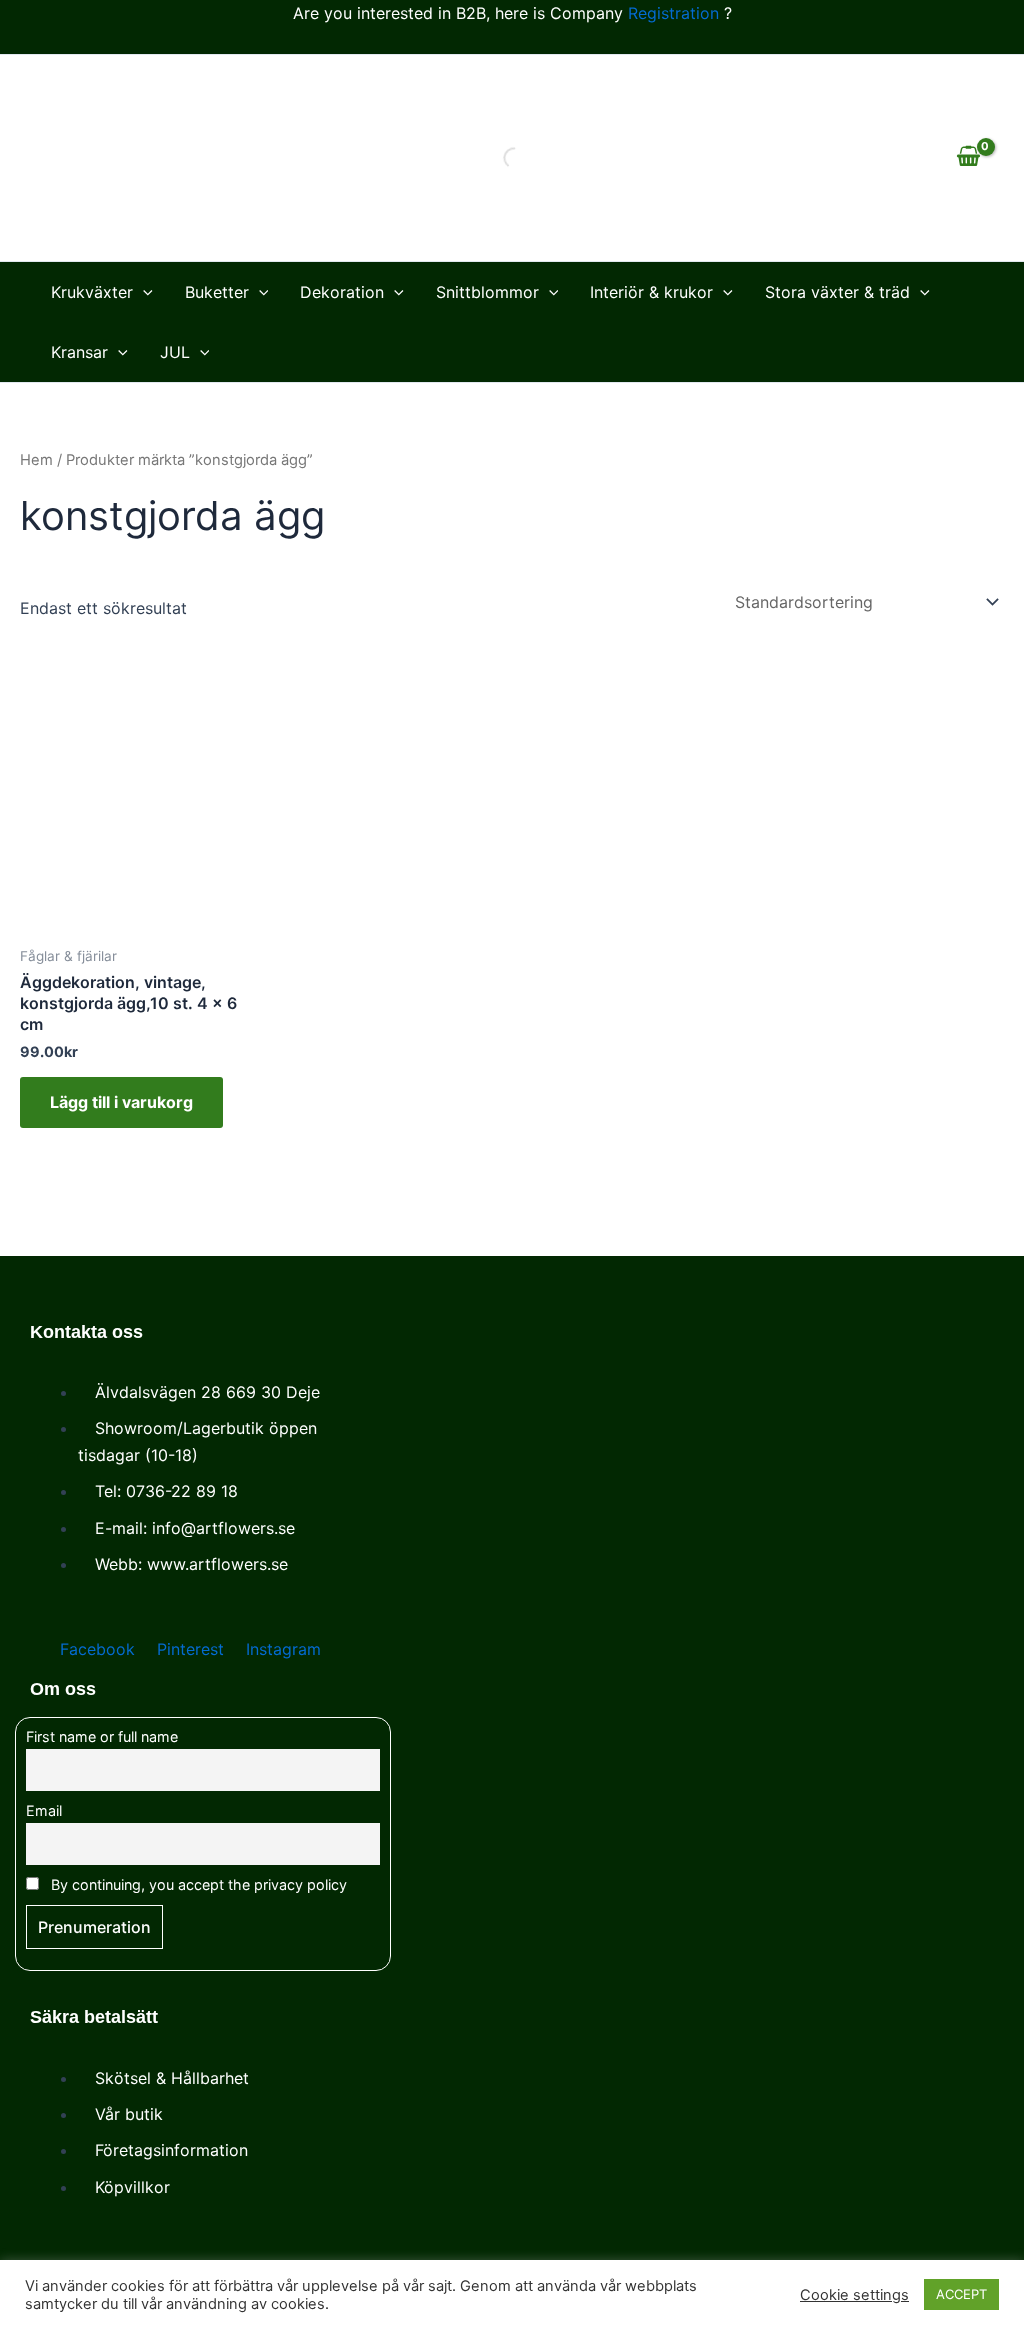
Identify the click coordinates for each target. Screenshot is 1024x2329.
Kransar (79, 352)
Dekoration (342, 292)
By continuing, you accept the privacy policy (197, 1884)
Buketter (217, 292)
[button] (143, 292)
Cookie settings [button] (854, 2295)
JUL (175, 352)
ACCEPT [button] (961, 2294)
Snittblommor (487, 292)
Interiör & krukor (651, 292)
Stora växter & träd (837, 292)
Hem (36, 460)
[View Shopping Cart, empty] (968, 158)
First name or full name (102, 1736)
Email (44, 1810)
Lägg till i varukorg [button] (121, 1102)
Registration (673, 13)
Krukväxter (92, 292)
